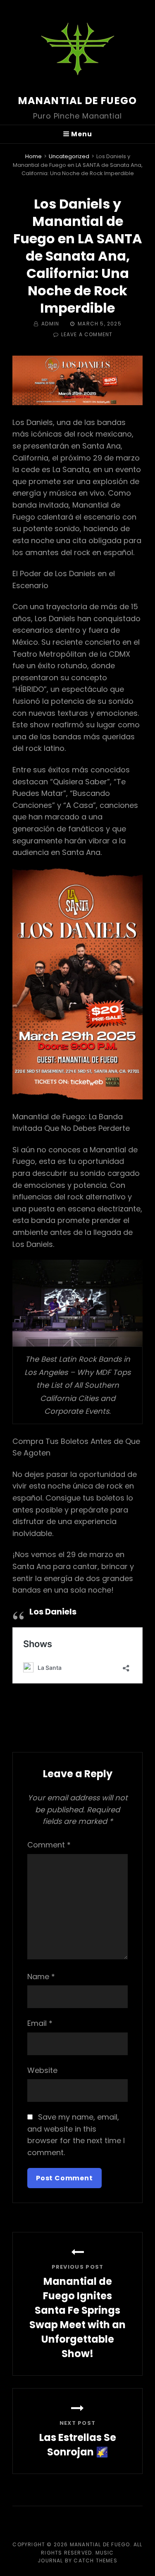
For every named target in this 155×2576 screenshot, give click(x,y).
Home (33, 156)
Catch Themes (95, 2561)
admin (50, 324)
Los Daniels (53, 1612)
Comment (49, 1845)
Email (40, 2023)
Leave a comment (87, 334)
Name (41, 1977)
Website (42, 2070)
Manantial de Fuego (78, 101)
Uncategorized (69, 156)
